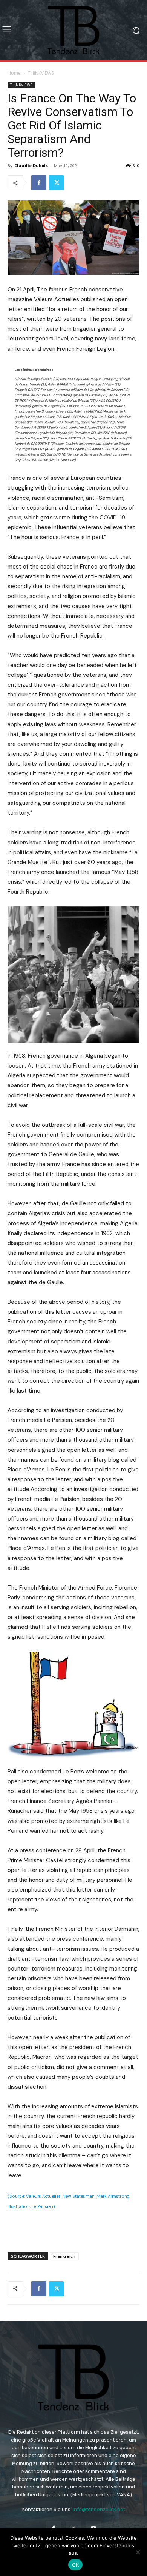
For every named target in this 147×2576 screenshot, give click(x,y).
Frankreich (64, 2256)
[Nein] (138, 2552)
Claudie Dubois (31, 166)
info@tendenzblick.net (99, 2509)
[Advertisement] (73, 2229)
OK (76, 2565)
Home (14, 73)
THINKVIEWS (41, 73)
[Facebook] (39, 183)
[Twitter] (56, 183)
